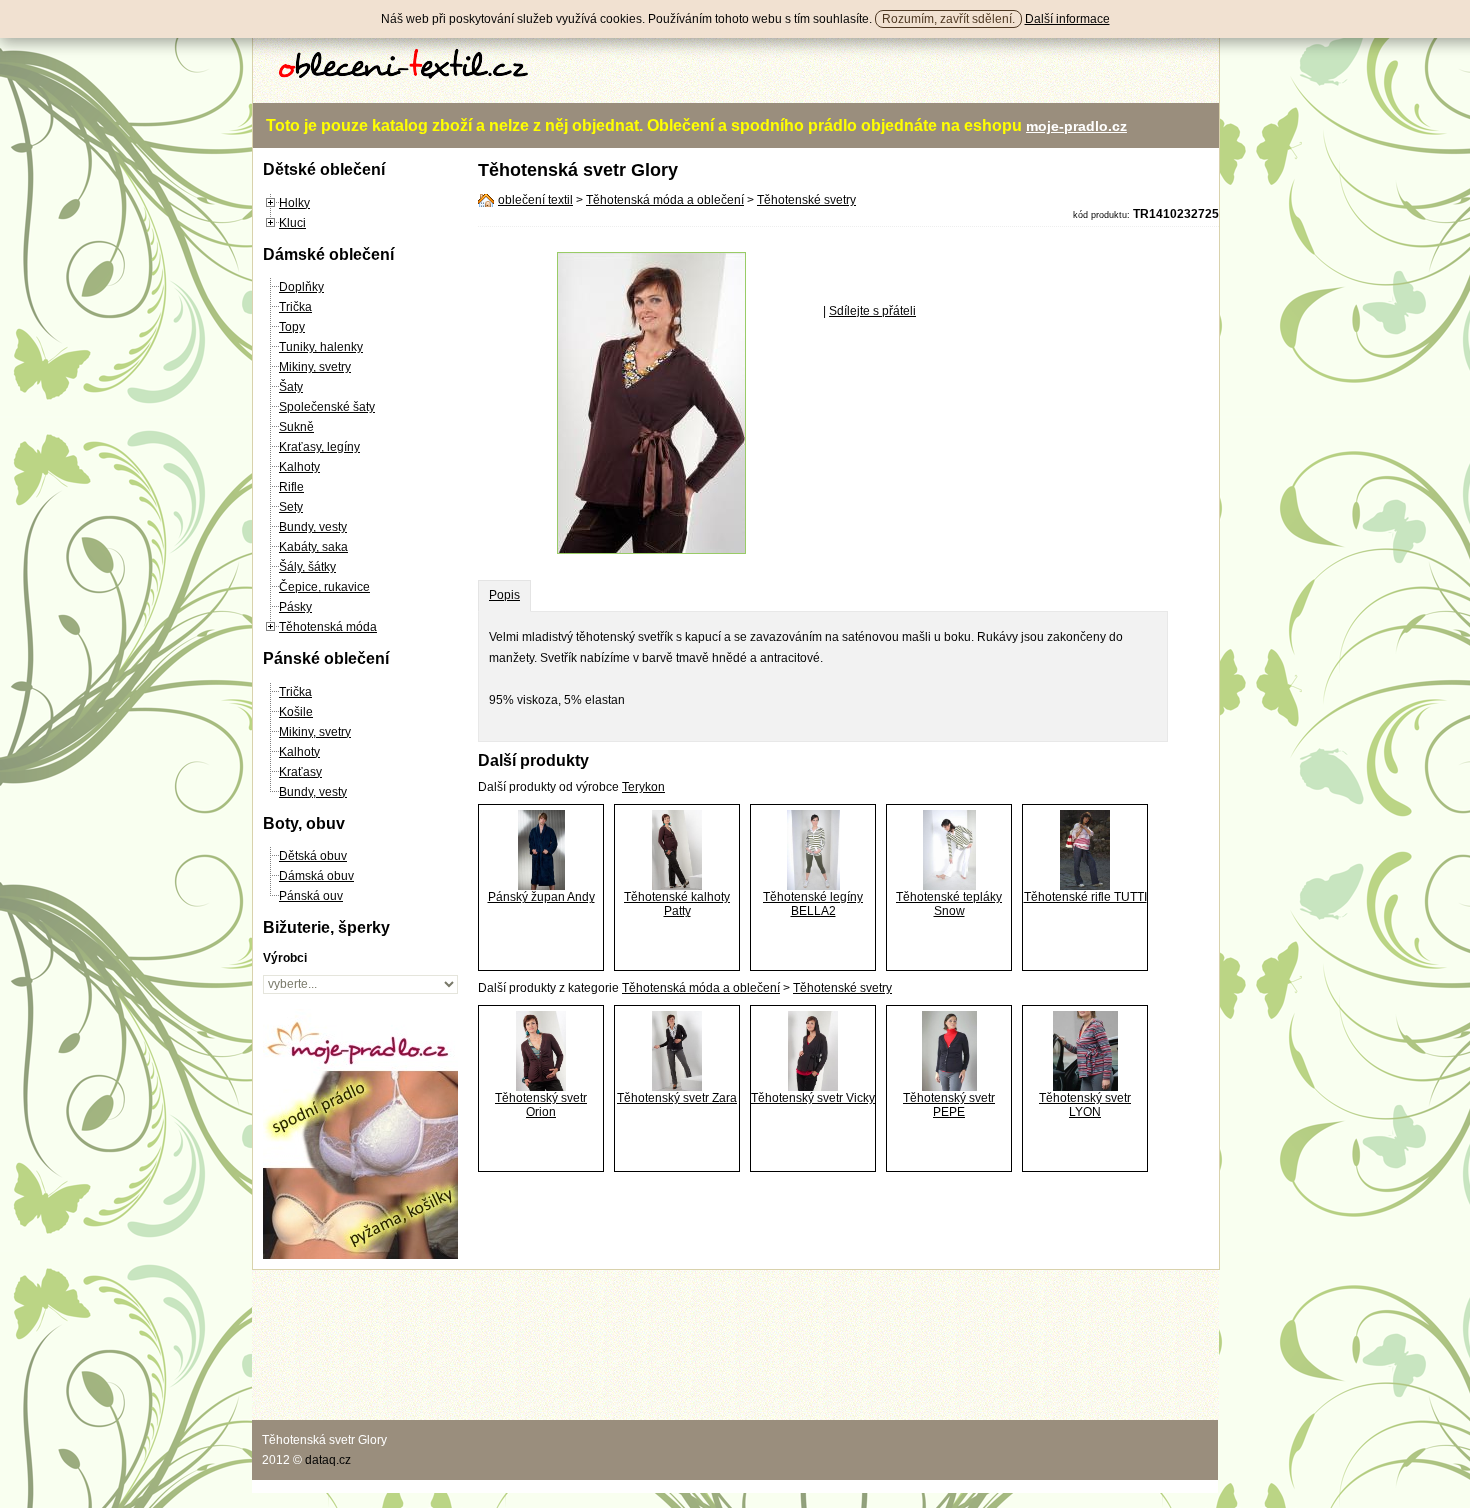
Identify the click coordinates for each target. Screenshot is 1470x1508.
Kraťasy (300, 772)
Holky (294, 203)
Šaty (291, 387)
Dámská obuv (316, 876)
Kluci (292, 223)
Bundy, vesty (313, 527)
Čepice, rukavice (324, 587)
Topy (292, 327)
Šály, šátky (307, 567)
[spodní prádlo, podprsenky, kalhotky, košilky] (360, 1255)
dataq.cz (328, 1460)
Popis (504, 595)
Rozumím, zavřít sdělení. (948, 19)
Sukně (296, 427)
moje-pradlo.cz (1076, 126)
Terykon (643, 787)
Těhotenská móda (328, 627)
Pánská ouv (311, 896)
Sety (291, 507)
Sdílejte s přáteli (872, 311)
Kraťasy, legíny (319, 447)
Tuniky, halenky (321, 347)
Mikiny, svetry (315, 367)
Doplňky (301, 287)
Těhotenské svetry (806, 200)
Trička (295, 307)
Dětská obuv (313, 856)
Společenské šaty (327, 407)
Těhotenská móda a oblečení (665, 200)
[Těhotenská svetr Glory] (651, 550)
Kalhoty (299, 467)
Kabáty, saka (313, 547)
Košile (296, 712)
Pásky (295, 607)
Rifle (291, 487)
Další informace (1067, 19)
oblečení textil (535, 200)
